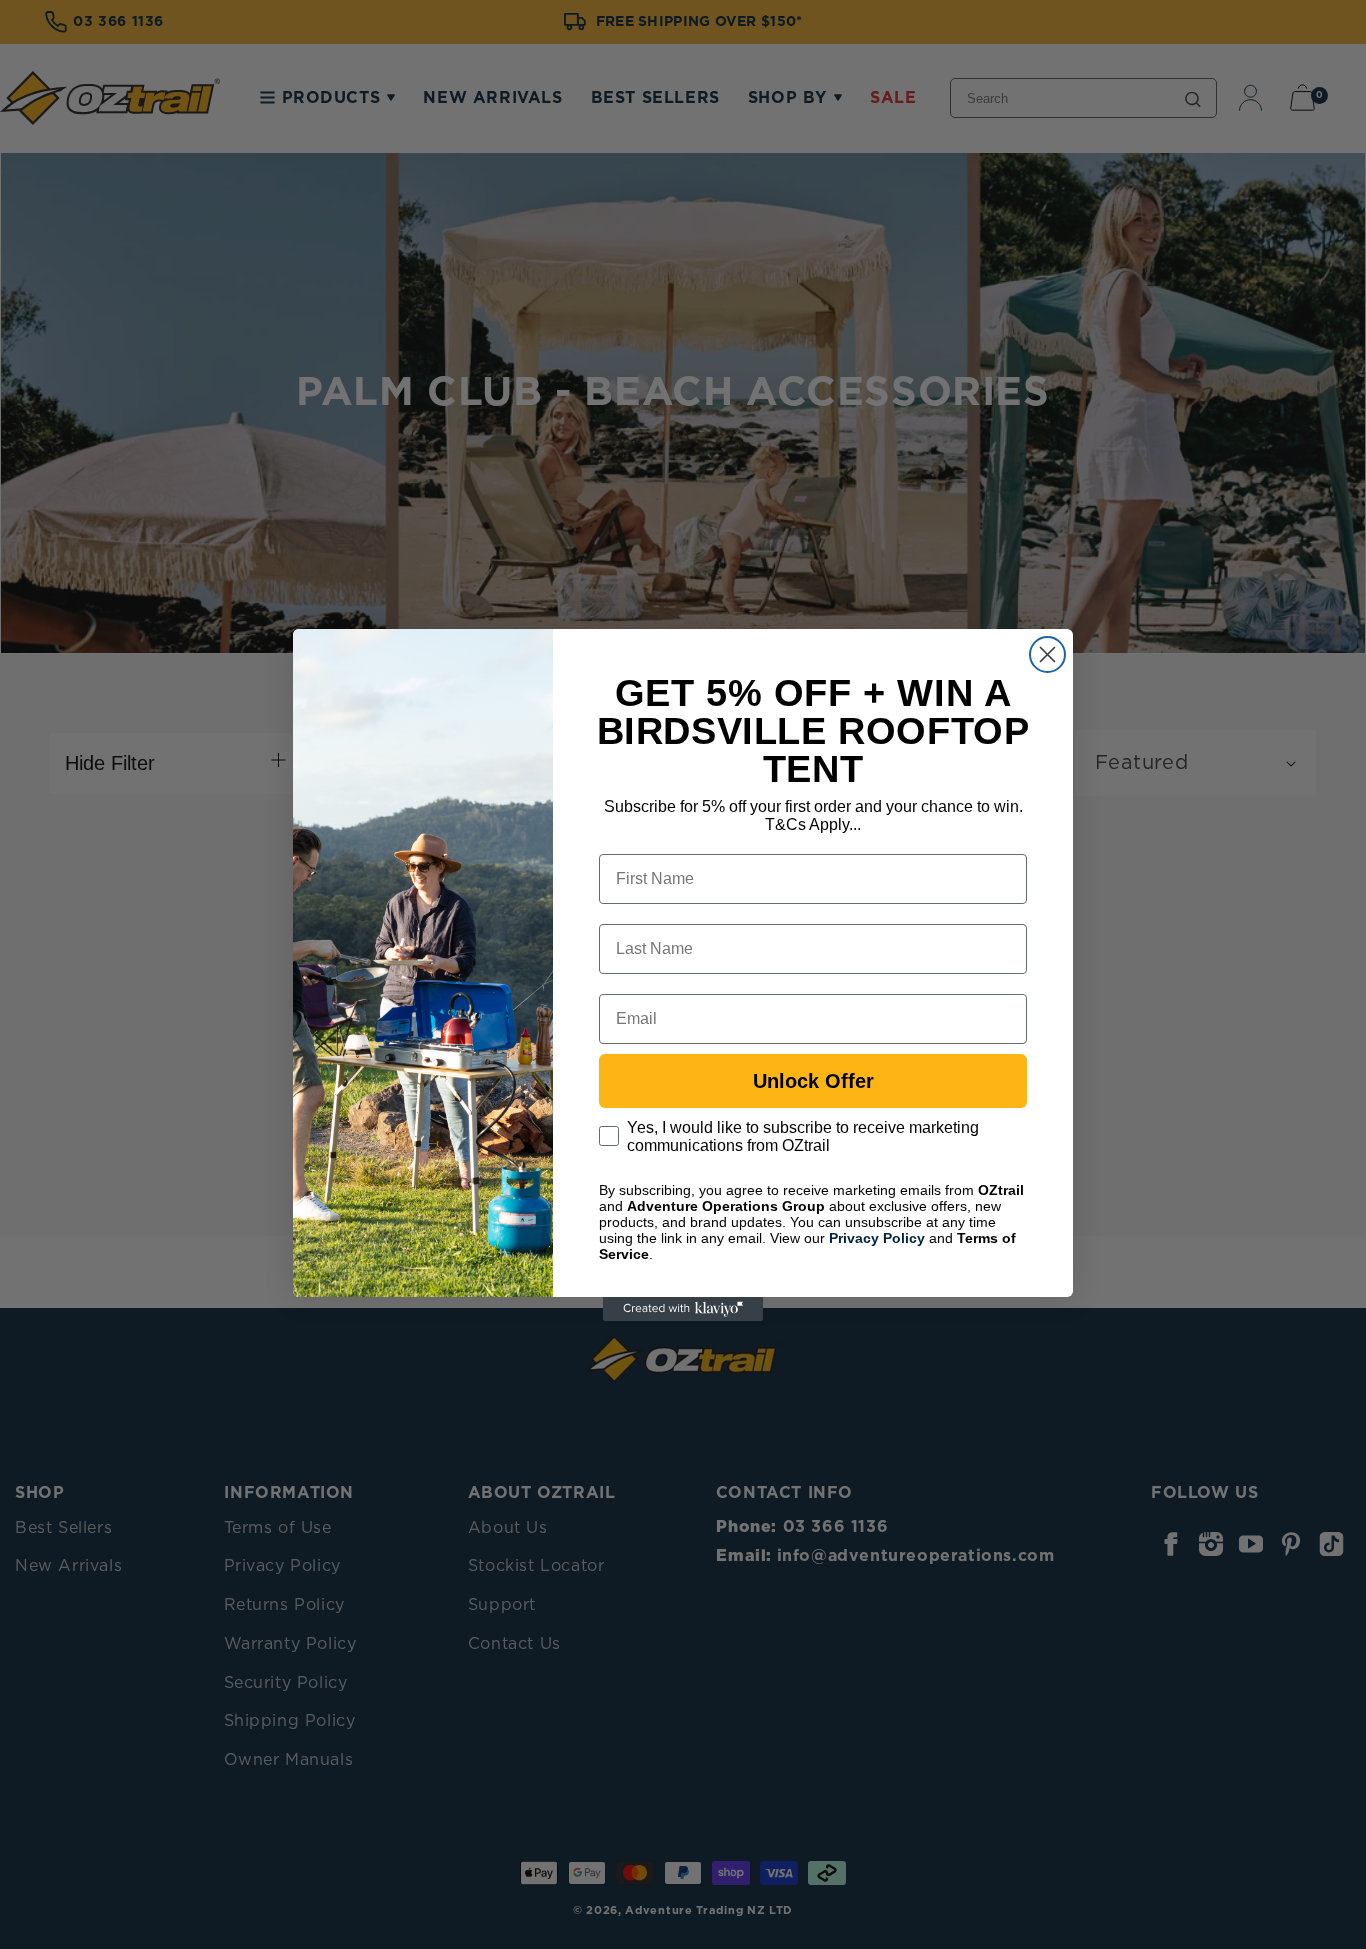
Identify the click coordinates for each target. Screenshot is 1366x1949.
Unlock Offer (813, 1081)
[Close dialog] (1047, 654)
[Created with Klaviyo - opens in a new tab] (683, 1309)
